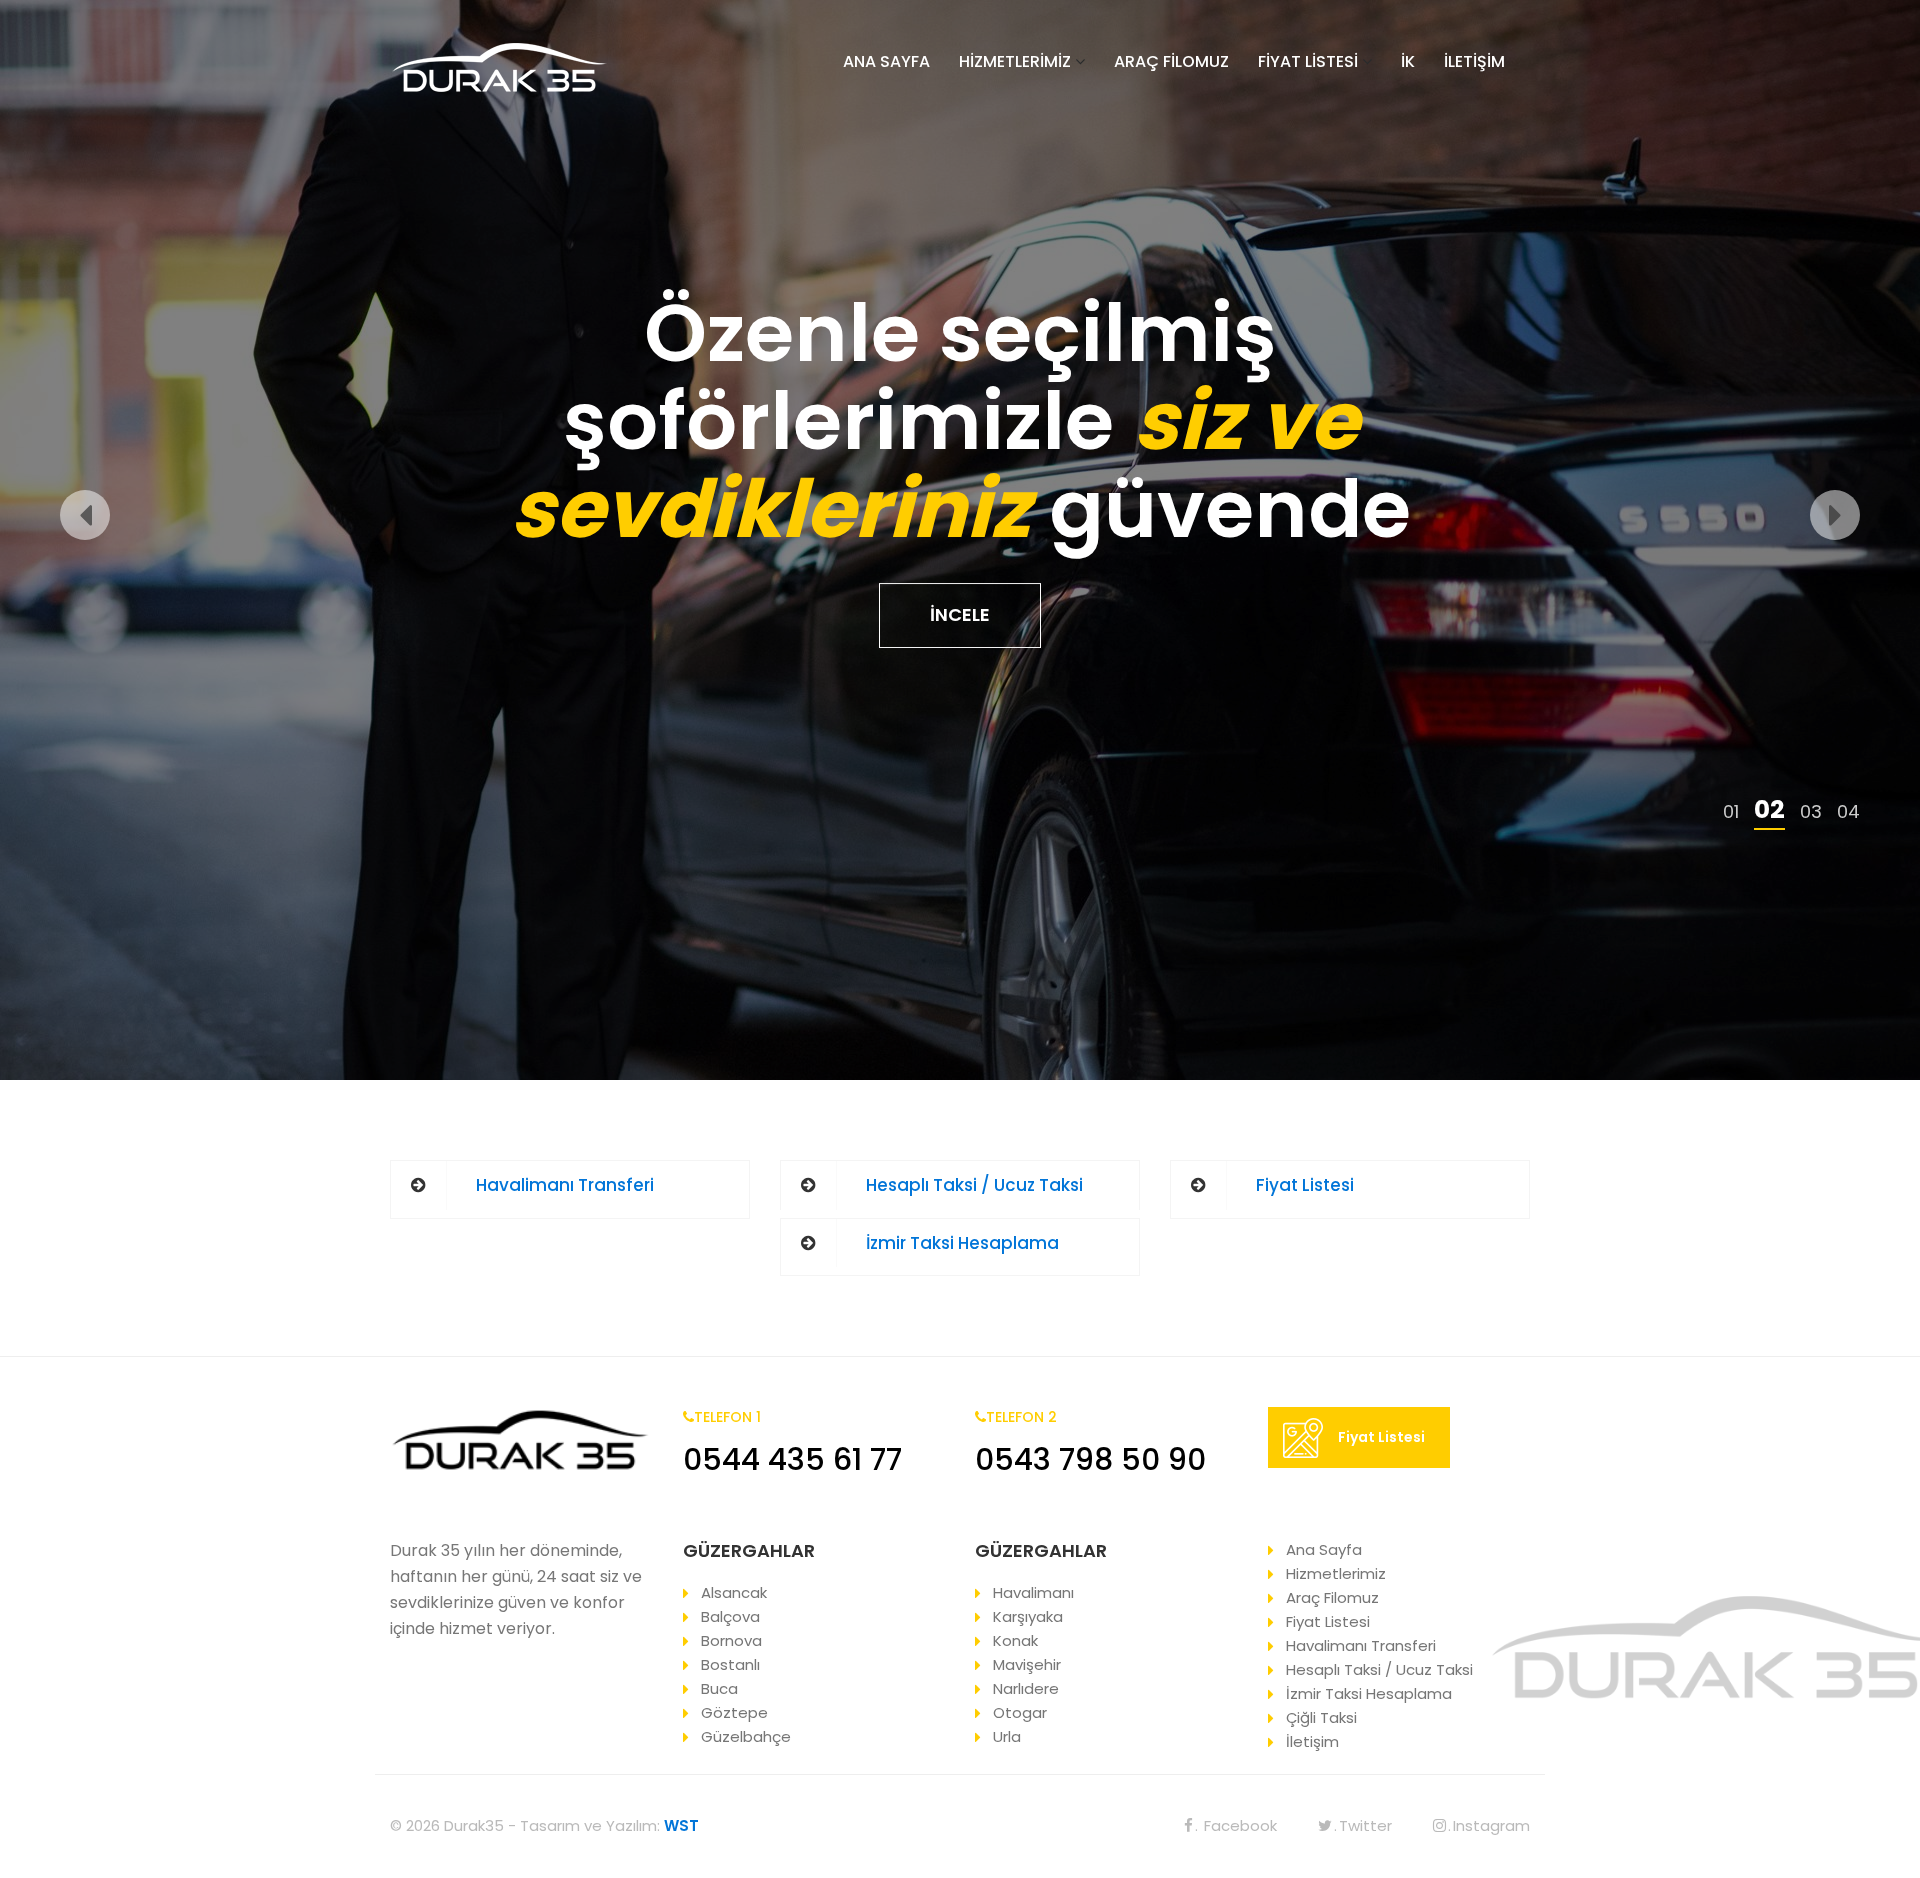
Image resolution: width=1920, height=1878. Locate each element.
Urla (1007, 1736)
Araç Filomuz (1332, 1597)
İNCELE (960, 614)
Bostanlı (730, 1664)
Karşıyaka (1028, 1616)
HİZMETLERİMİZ (1015, 61)
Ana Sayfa (1324, 1549)
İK (1408, 61)
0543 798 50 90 (1090, 1459)
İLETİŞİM (1474, 61)
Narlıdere (1026, 1688)
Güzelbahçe (746, 1736)
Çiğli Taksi (1321, 1717)
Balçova (730, 1616)
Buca (719, 1688)
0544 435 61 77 (792, 1459)
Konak (1015, 1640)
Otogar (1020, 1712)
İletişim (1312, 1741)
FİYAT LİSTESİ (1308, 61)
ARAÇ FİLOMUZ (1171, 61)
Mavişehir (1027, 1664)
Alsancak (734, 1592)
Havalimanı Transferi (565, 1185)
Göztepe (734, 1712)
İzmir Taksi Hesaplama (962, 1243)
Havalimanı (1033, 1592)
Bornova (731, 1640)
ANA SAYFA (886, 61)
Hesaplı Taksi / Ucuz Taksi (974, 1185)
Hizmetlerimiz (1336, 1573)
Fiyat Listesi (1305, 1185)
